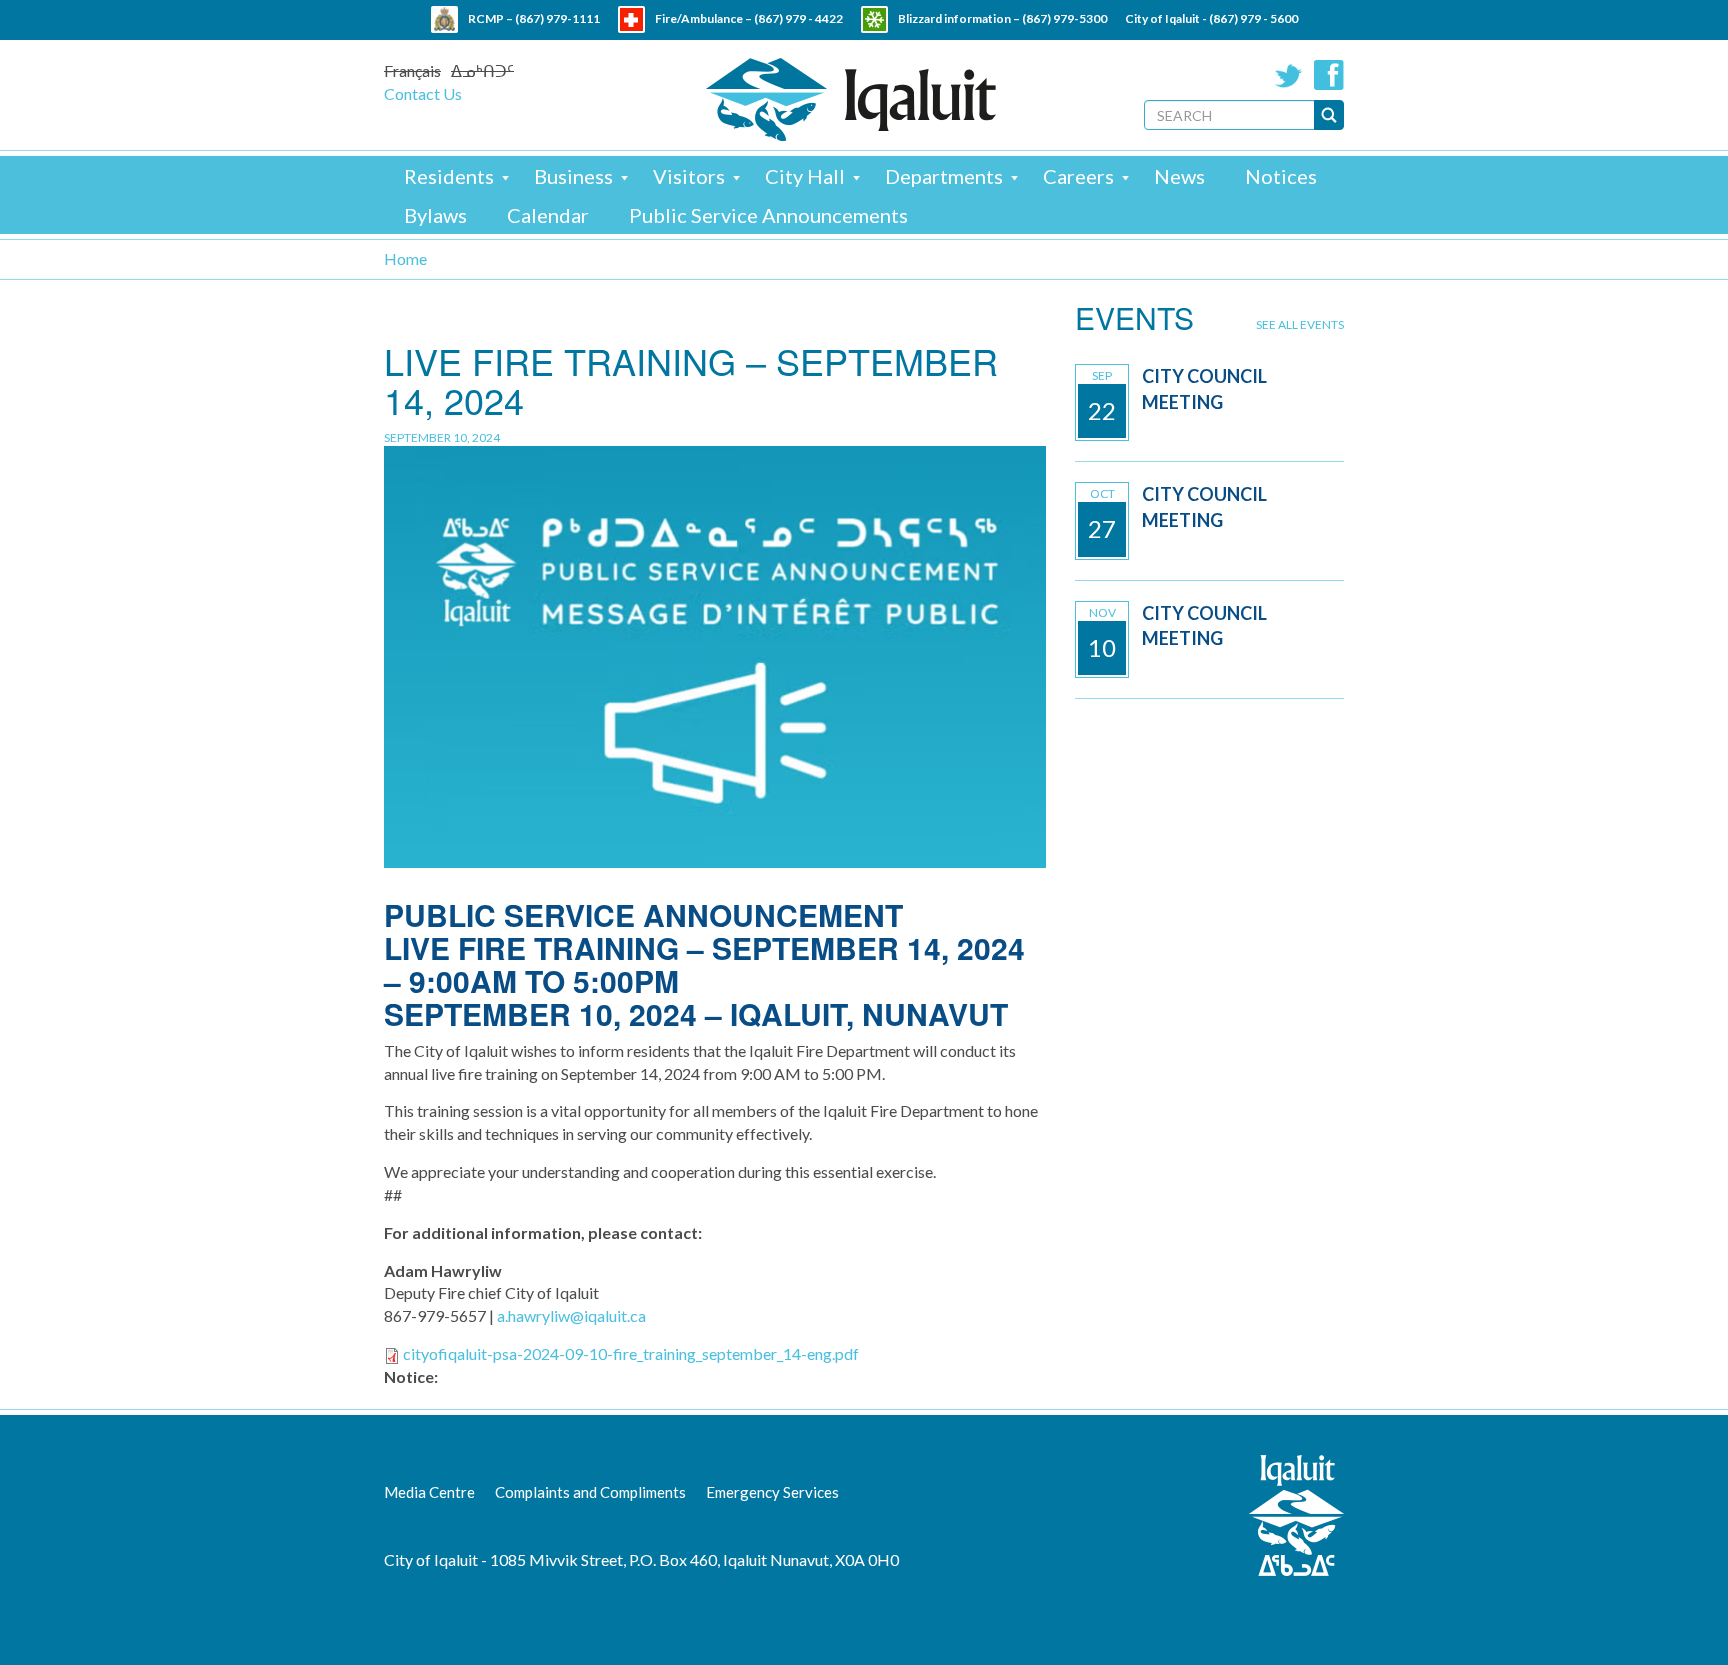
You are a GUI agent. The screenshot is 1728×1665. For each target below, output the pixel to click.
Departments (944, 176)
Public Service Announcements (768, 215)
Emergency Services (772, 1492)
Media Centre (429, 1492)
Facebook (1329, 75)
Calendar (548, 215)
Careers (1078, 176)
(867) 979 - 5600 (1253, 18)
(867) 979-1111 (557, 18)
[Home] (851, 99)
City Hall (805, 176)
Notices (1281, 176)
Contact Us (423, 93)
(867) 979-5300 (1064, 18)
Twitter (1289, 75)
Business (573, 176)
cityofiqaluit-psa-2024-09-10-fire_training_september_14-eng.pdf (631, 1353)
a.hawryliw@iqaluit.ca (571, 1315)
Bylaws (435, 215)
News (1179, 176)
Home (405, 258)
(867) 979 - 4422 (798, 18)
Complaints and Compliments (590, 1492)
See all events (1300, 324)
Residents (449, 176)
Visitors (689, 176)
